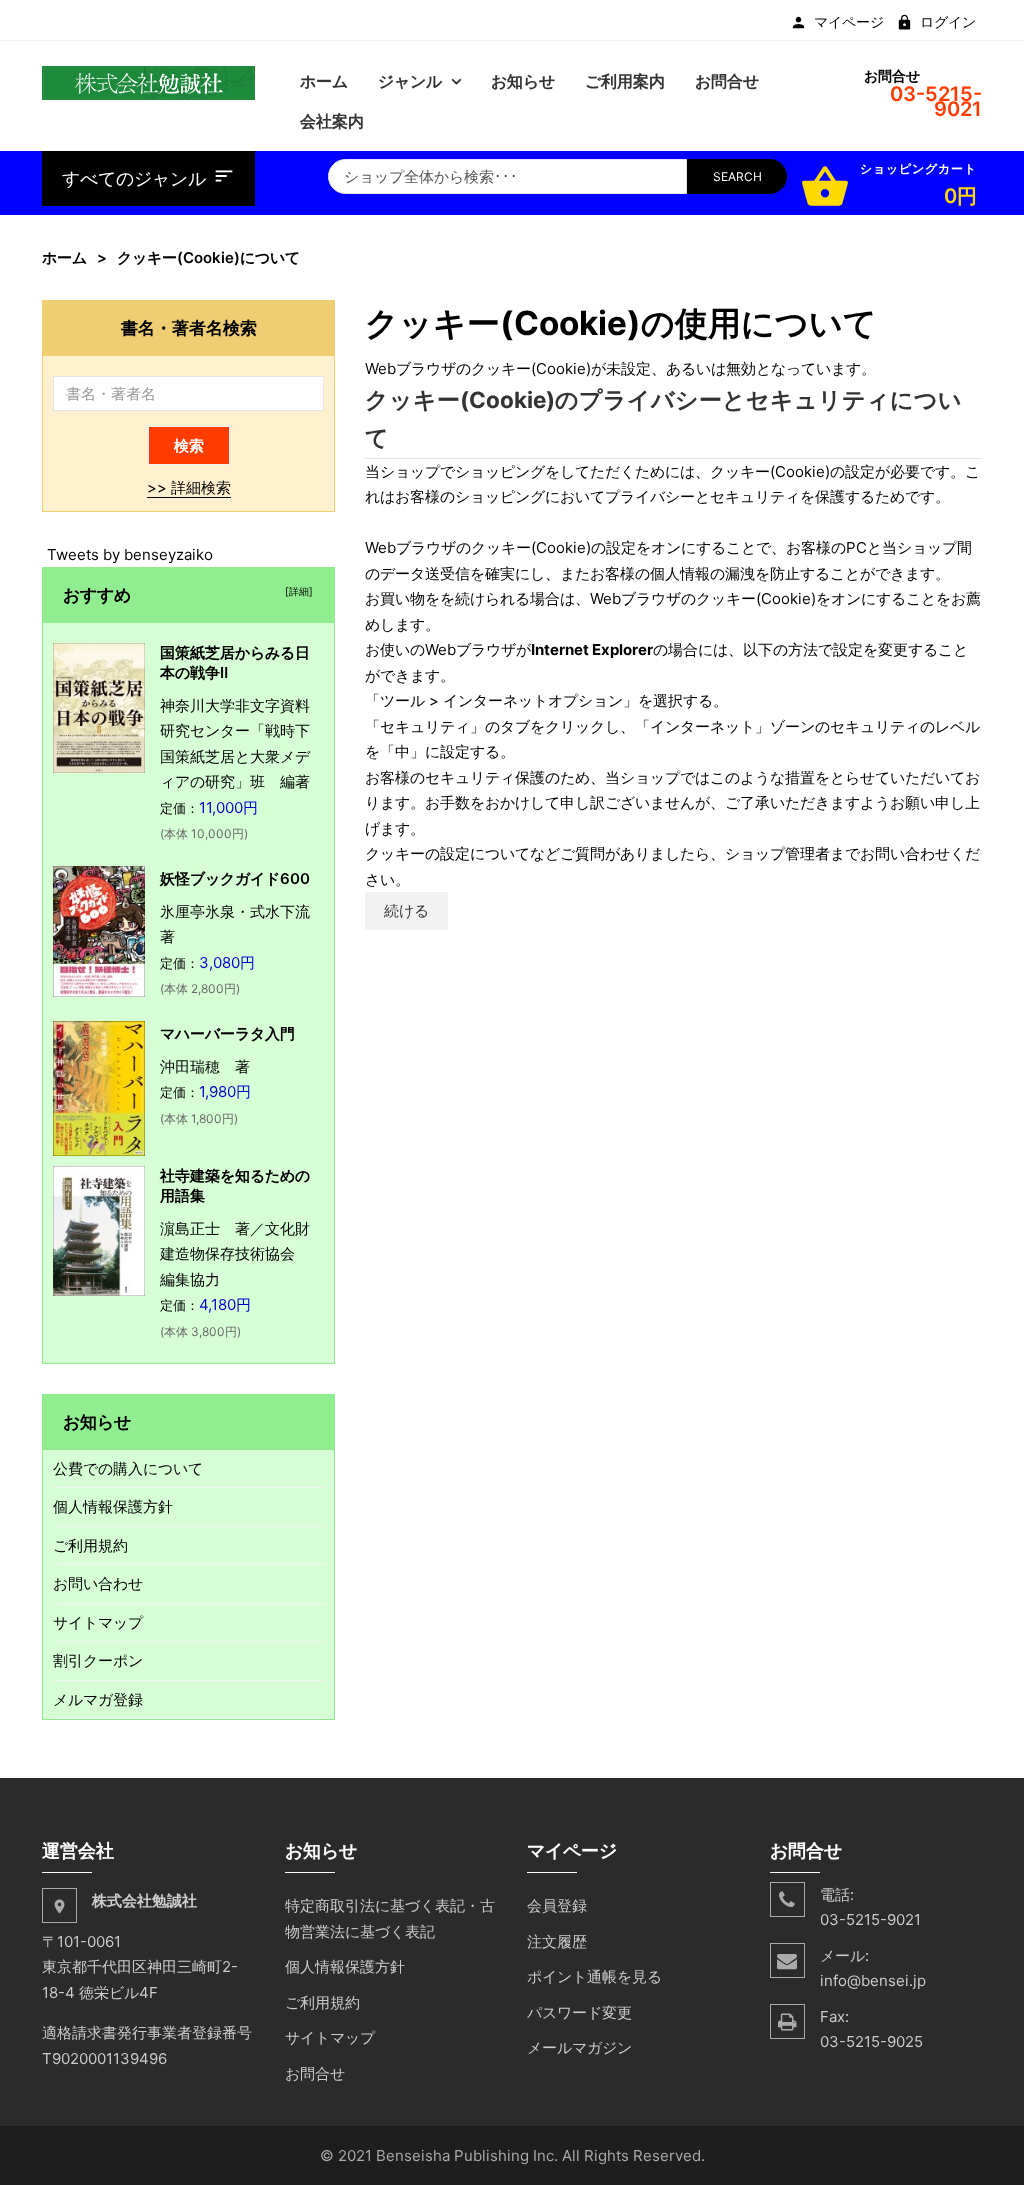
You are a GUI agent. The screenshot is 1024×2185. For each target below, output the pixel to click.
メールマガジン (579, 2047)
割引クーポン (98, 1660)
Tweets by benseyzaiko (130, 554)
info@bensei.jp (873, 1980)
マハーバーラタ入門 (227, 1033)
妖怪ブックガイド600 (235, 878)
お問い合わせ (98, 1583)
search (737, 176)
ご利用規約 (90, 1545)
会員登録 (557, 1905)
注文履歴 (557, 1941)
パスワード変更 (579, 2012)
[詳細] (296, 591)
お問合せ (315, 2073)
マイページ (849, 22)
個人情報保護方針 (113, 1506)
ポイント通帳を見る (594, 1976)
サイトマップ (98, 1622)
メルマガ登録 (98, 1699)
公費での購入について (128, 1468)
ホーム (64, 257)
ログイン (948, 22)
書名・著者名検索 (189, 327)
